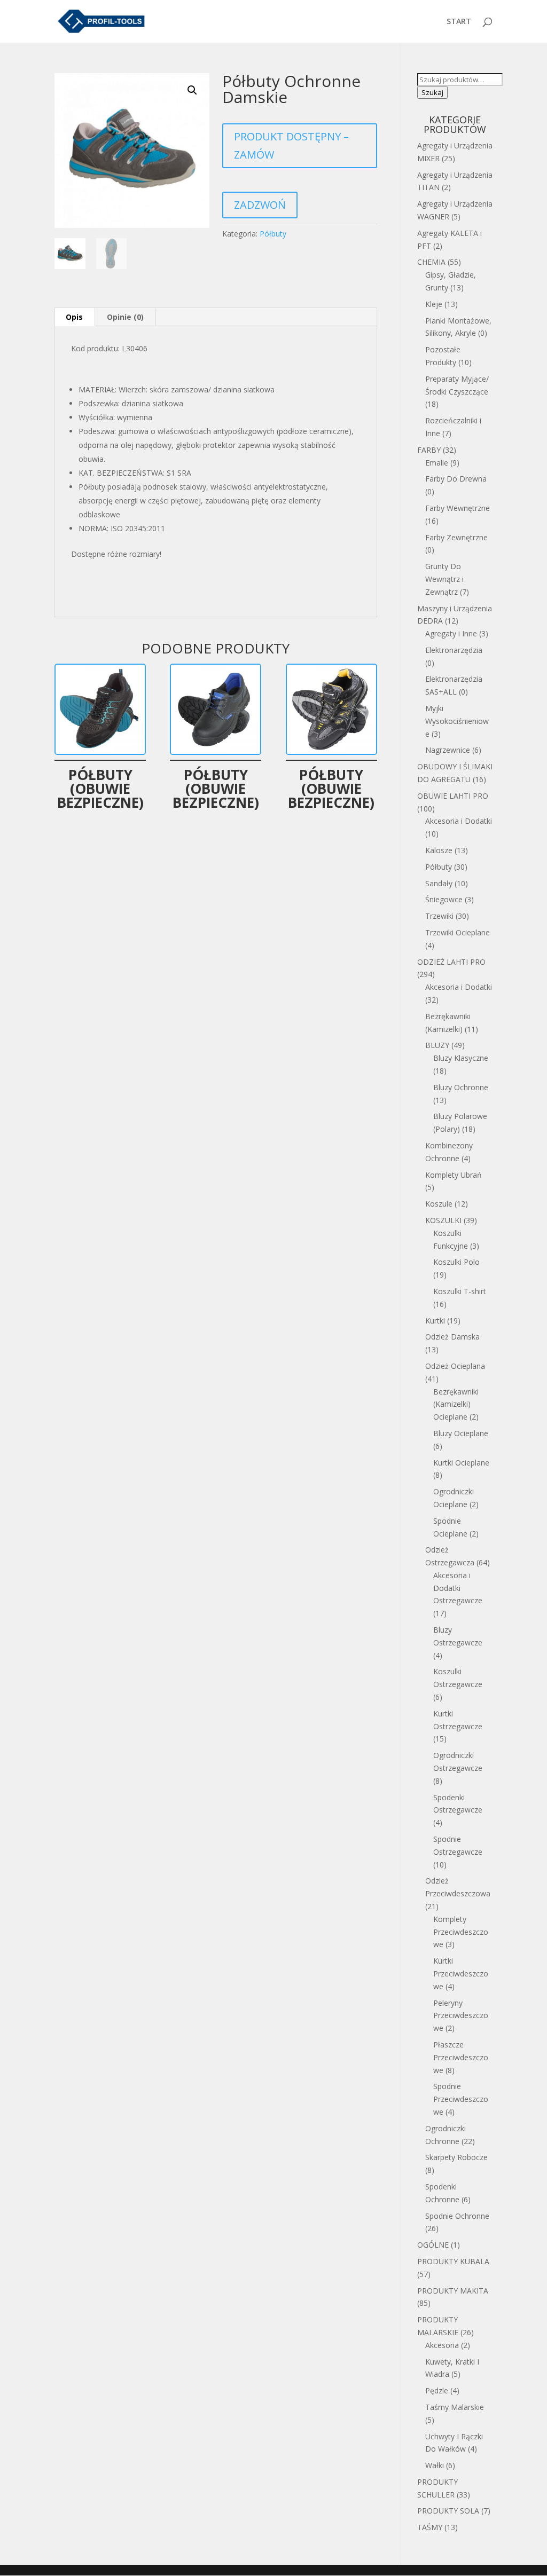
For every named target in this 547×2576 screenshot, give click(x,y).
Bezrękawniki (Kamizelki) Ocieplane (456, 1404)
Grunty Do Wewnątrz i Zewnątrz (444, 579)
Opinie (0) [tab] (125, 317)
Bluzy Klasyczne (461, 1058)
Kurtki (435, 1321)
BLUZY (437, 1045)
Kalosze (439, 850)
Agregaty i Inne (451, 633)
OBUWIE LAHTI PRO (453, 796)
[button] (192, 90)
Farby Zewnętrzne (456, 537)
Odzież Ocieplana (455, 1366)
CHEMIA (431, 262)
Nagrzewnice (448, 750)
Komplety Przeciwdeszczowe (461, 1932)
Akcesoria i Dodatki (459, 821)
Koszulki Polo (456, 1262)
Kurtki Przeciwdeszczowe (461, 1974)
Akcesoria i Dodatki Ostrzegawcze (458, 1588)
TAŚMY (430, 2527)
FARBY (429, 450)
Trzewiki (439, 916)
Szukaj (432, 92)
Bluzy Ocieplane (461, 1433)
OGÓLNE (433, 2245)
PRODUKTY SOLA (448, 2511)
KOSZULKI (443, 1220)
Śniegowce (444, 899)
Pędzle (437, 2390)
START (459, 22)
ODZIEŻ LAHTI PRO (451, 962)
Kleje (434, 304)
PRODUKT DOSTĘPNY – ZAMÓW (291, 145)
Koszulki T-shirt (460, 1291)
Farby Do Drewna (456, 479)
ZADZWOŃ (260, 205)
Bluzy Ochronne (461, 1087)
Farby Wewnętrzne (458, 508)
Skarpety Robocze (456, 2157)
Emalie (437, 463)
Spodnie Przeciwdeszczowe (461, 2099)
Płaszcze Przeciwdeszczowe (461, 2057)
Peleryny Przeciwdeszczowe (461, 2016)
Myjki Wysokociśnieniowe (457, 721)
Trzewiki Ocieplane (458, 932)
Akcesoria (442, 2345)
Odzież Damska (452, 1337)
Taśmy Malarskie (455, 2407)
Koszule (439, 1204)
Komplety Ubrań (454, 1175)
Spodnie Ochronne (457, 2216)
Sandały (439, 883)
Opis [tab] (74, 317)
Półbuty (273, 234)
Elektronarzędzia (454, 650)
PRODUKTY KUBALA (453, 2261)
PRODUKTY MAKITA (453, 2291)
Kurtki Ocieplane (461, 1463)
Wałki (435, 2465)
